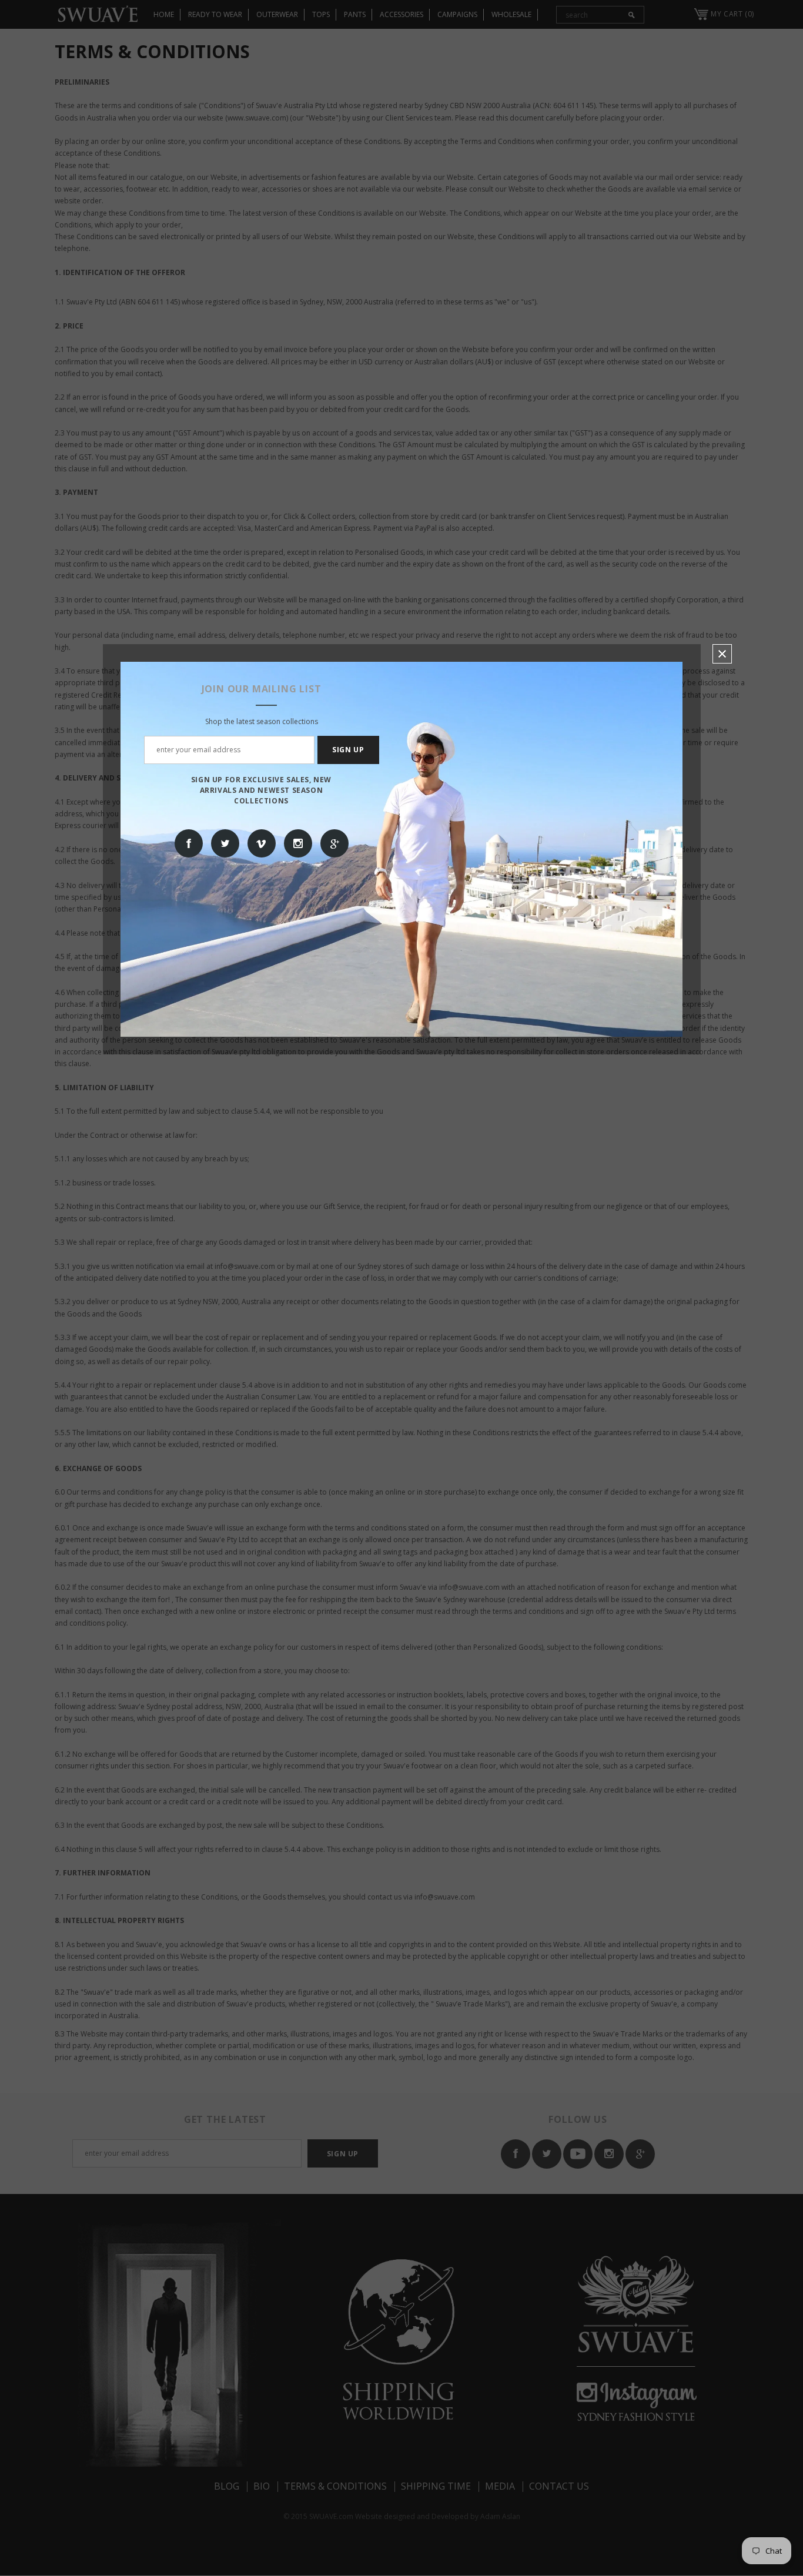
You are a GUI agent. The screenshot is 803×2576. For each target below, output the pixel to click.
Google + (334, 843)
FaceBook (189, 843)
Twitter (225, 843)
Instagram (298, 843)
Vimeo (262, 843)
